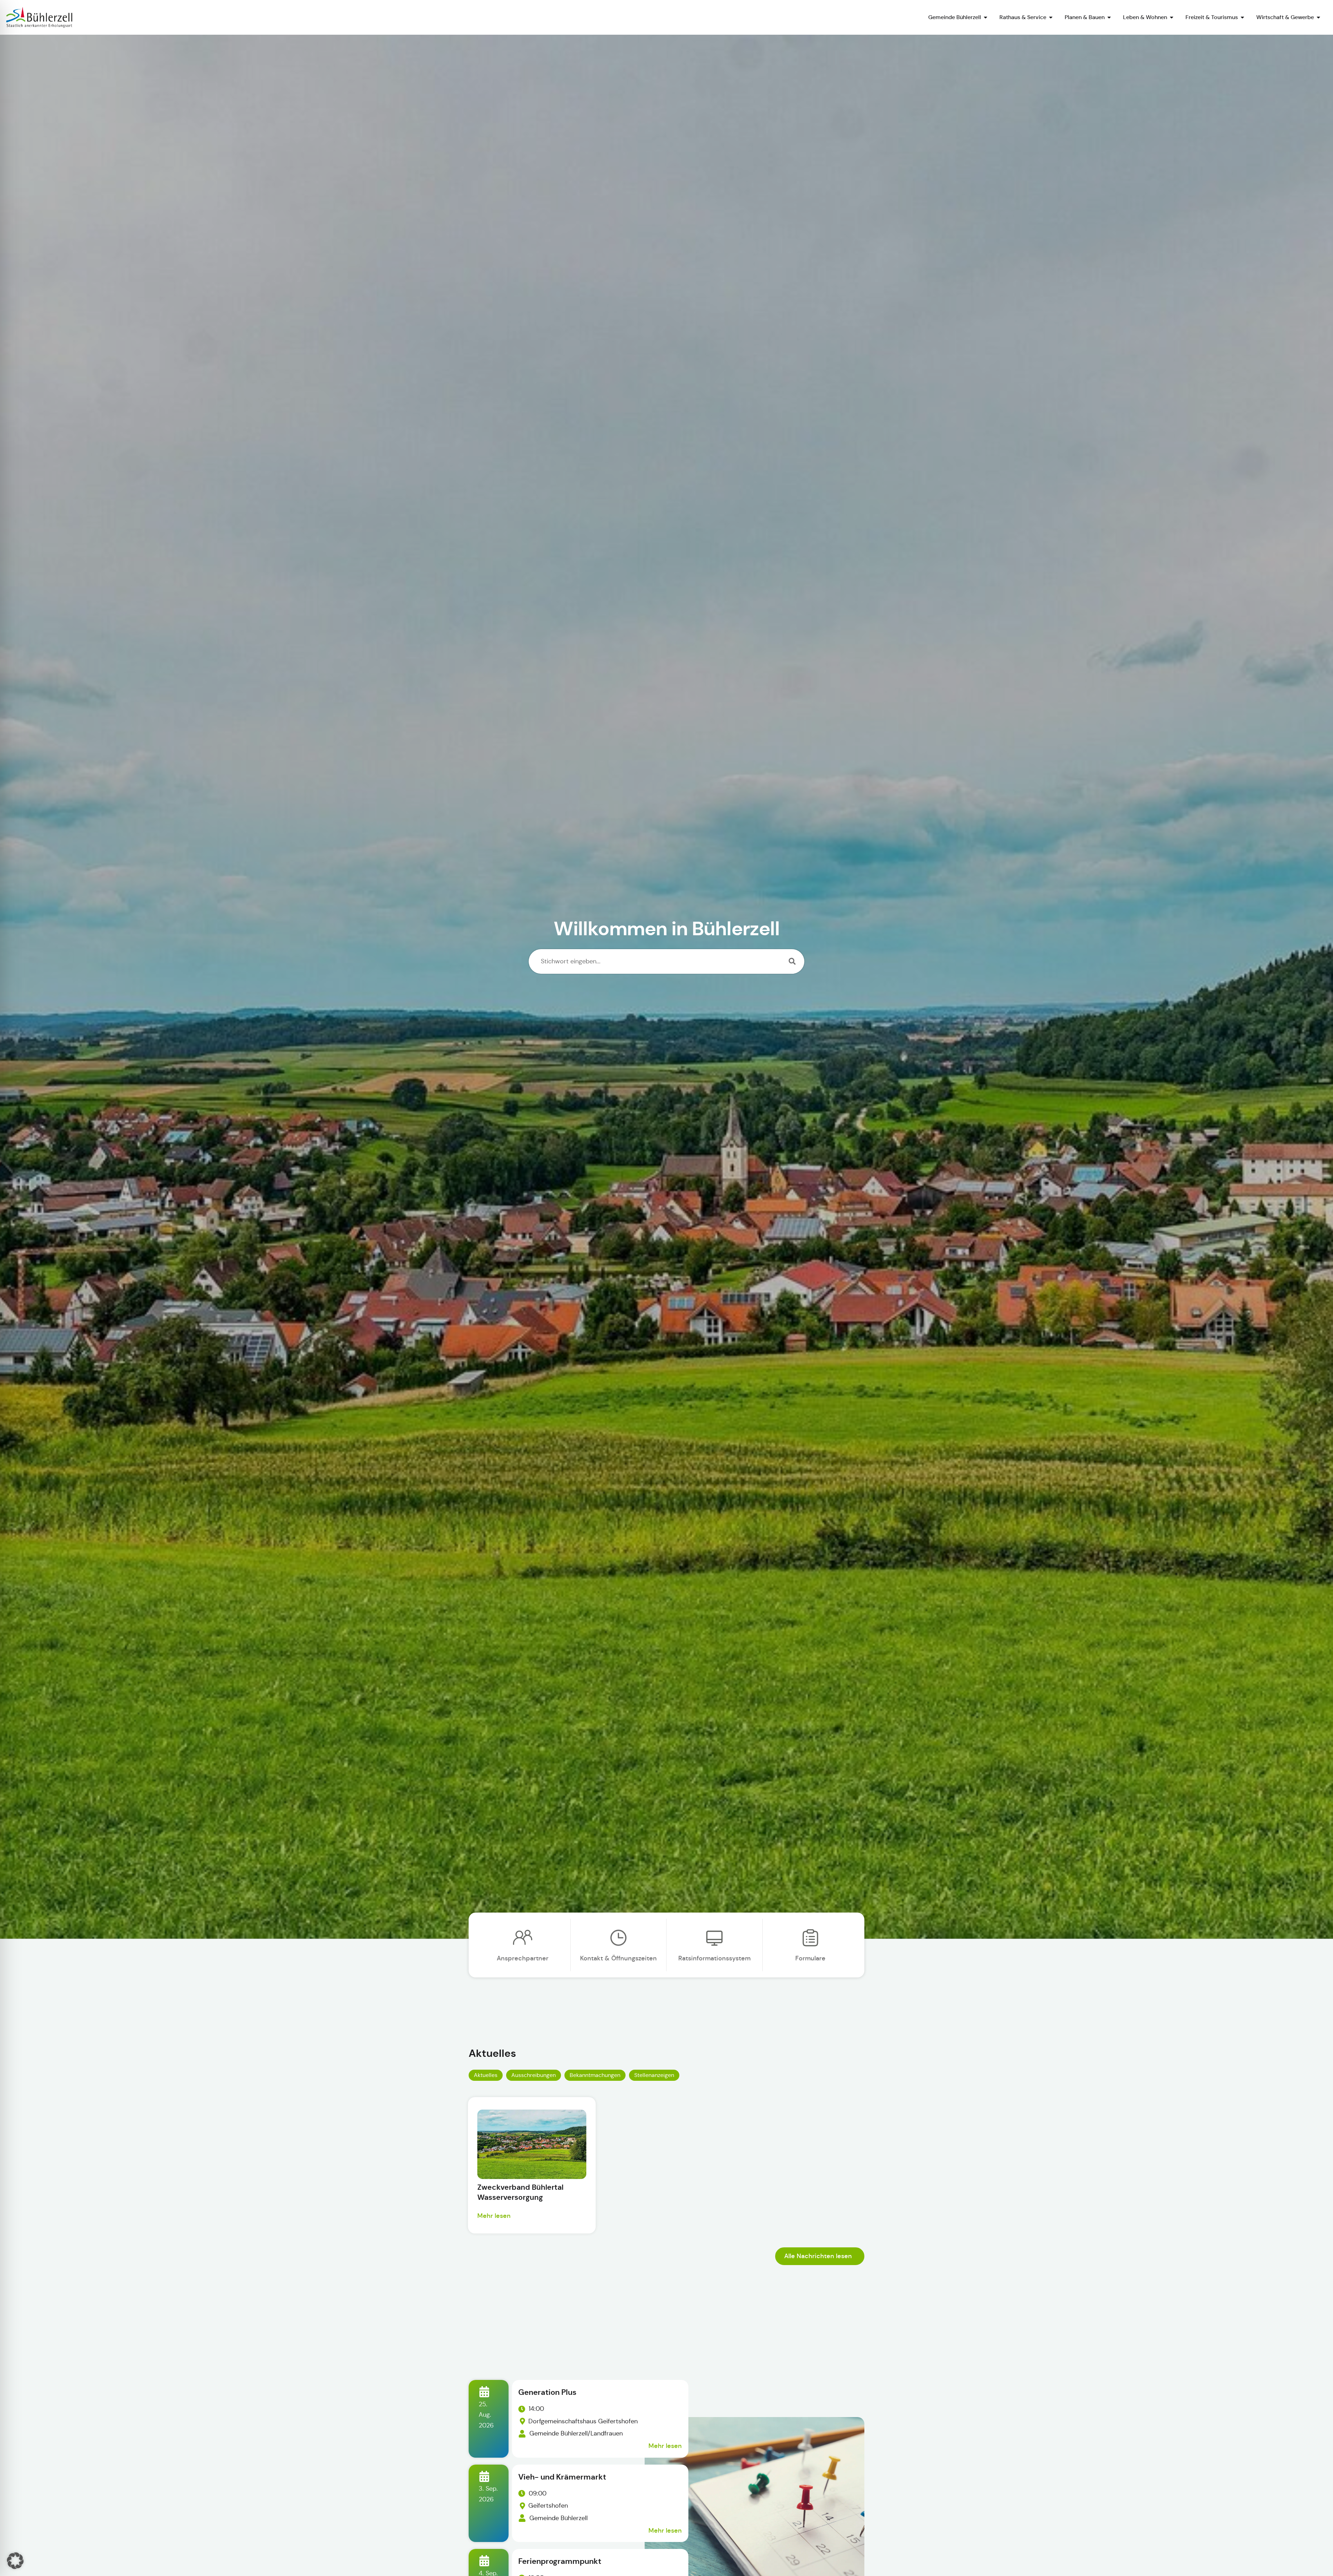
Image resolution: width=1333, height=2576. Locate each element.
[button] (15, 2561)
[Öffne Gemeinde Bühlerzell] (986, 17)
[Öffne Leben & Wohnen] (1172, 17)
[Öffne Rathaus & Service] (1051, 17)
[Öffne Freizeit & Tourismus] (1242, 17)
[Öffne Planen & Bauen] (1109, 17)
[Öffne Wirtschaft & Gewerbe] (1318, 17)
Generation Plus (547, 2392)
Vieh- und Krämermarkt (562, 2477)
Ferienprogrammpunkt (560, 2561)
